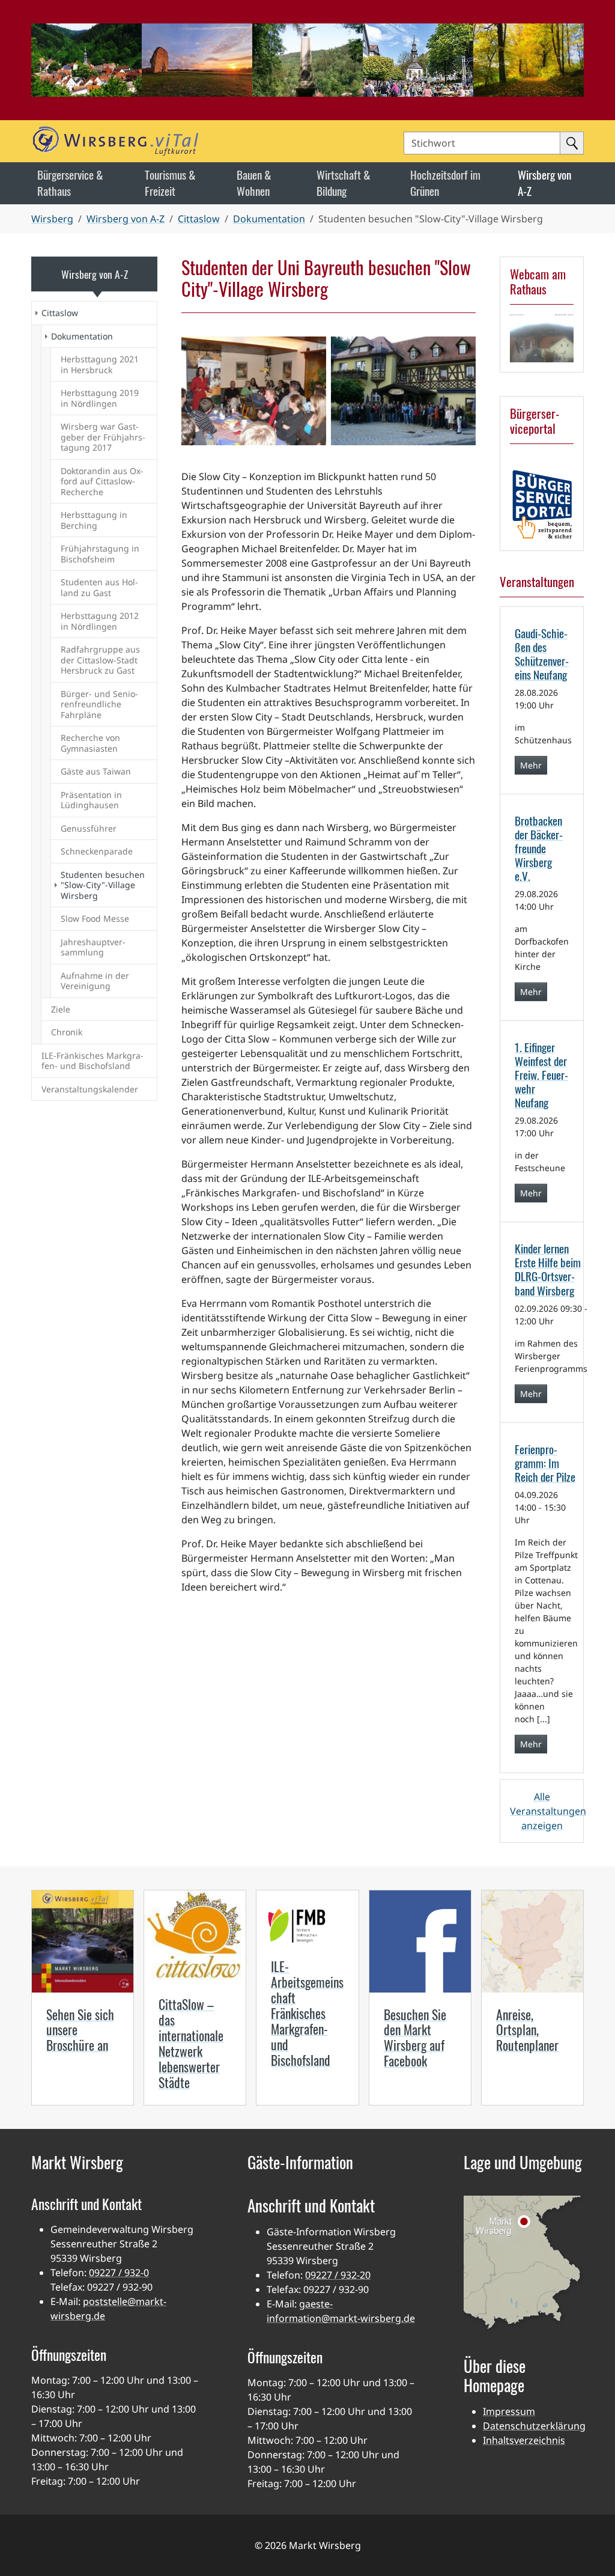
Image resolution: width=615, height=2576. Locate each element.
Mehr (531, 765)
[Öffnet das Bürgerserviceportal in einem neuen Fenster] (542, 504)
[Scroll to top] (589, 2550)
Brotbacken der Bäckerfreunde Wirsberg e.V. (539, 848)
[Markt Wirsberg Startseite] (164, 141)
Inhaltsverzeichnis (524, 2440)
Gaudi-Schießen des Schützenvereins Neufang (542, 654)
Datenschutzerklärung (534, 2426)
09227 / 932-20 (338, 2275)
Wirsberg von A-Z (95, 274)
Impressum (509, 2411)
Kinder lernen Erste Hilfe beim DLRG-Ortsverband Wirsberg (548, 1269)
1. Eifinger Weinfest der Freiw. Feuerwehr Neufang (541, 1075)
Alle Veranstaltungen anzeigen (548, 1811)
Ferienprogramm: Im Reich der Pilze (545, 1463)
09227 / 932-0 (119, 2273)
